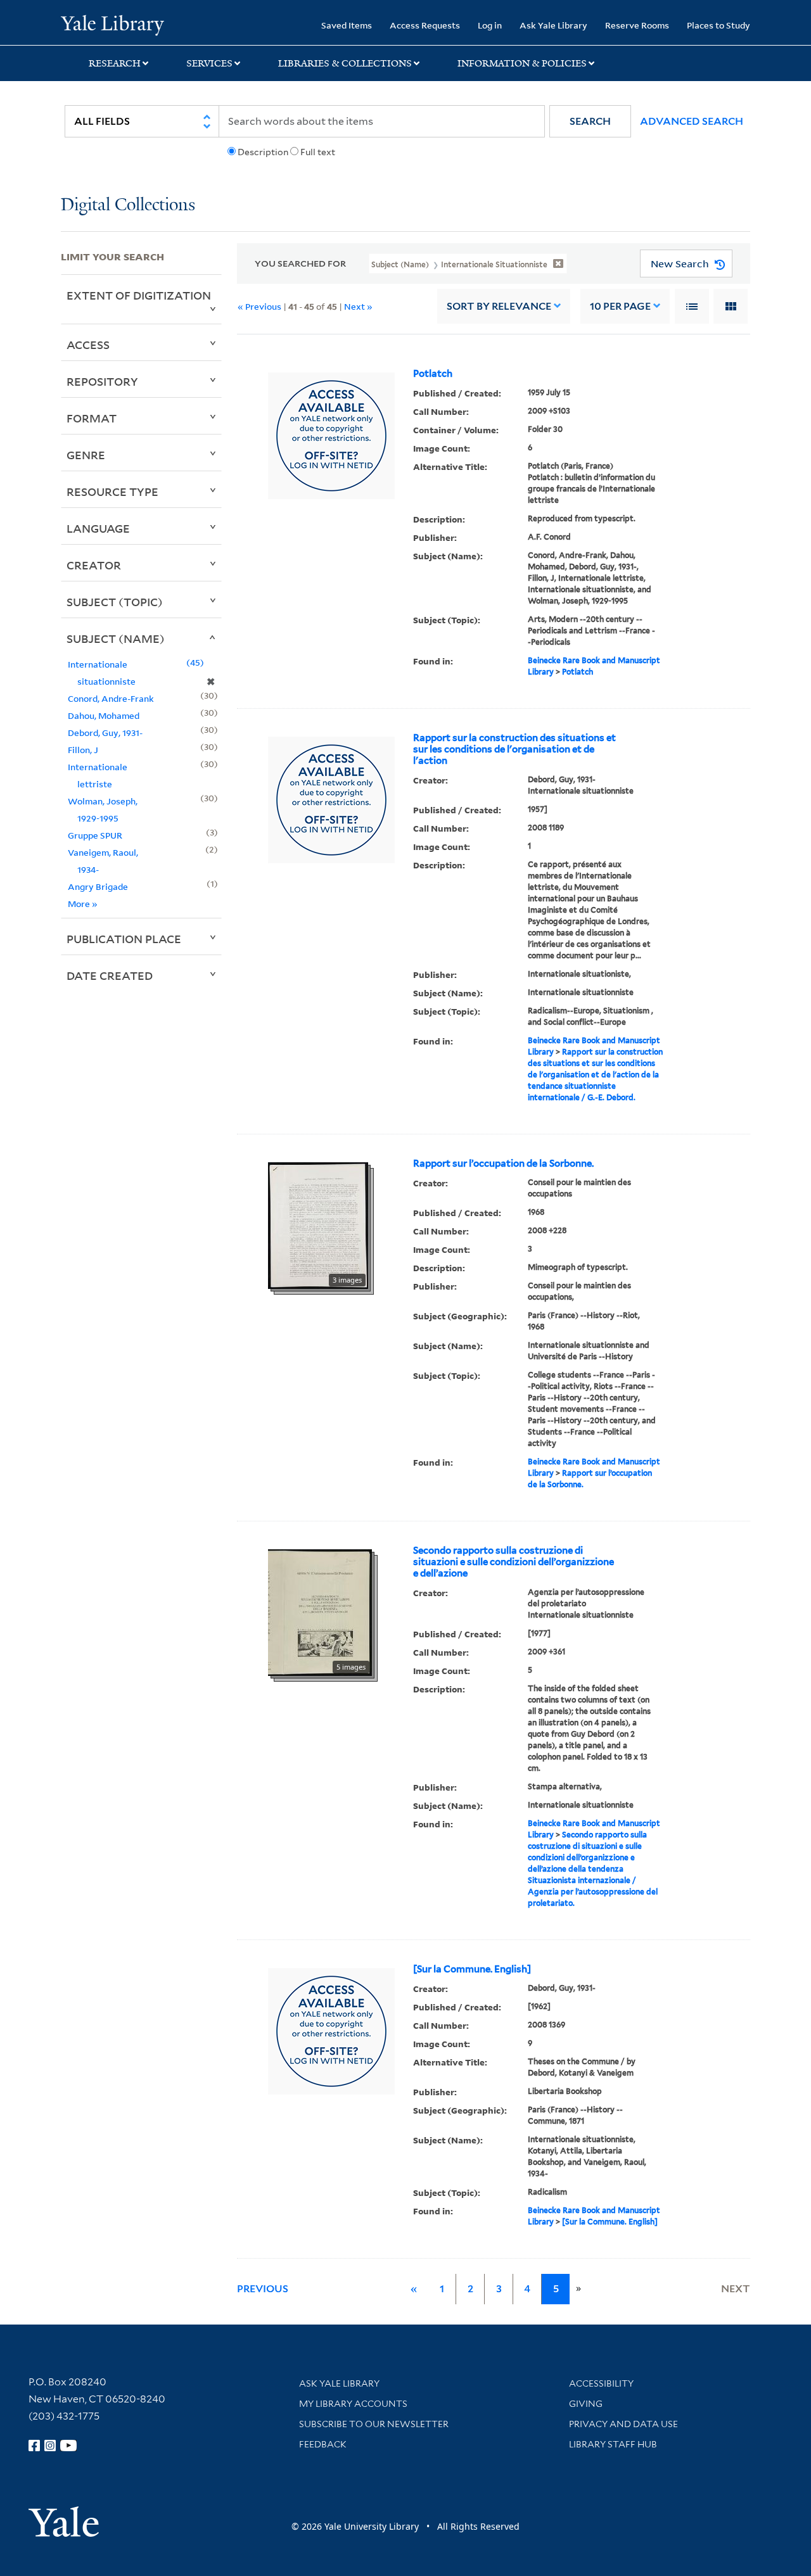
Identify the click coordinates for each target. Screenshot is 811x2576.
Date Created (110, 975)
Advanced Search (692, 121)
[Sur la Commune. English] (472, 1969)
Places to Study (718, 25)
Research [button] (115, 63)
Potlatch (433, 374)
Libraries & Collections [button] (345, 63)
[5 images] (320, 1611)
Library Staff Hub (613, 2444)
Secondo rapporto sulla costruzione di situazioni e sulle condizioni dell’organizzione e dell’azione (514, 1562)
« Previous (259, 306)
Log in (490, 25)
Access (88, 345)
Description (263, 152)
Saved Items (347, 25)
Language (98, 528)
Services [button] (209, 63)
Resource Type (112, 492)
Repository (102, 381)
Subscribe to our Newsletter (374, 2424)
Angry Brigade (98, 886)
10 (620, 306)
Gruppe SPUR (95, 835)
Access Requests (425, 25)
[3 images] (318, 1224)
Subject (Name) (116, 638)
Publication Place (124, 939)
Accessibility (601, 2383)
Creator (94, 565)
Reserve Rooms (637, 25)
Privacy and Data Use (623, 2424)
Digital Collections (128, 206)
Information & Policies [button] (522, 63)
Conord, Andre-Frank (111, 698)
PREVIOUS (263, 2289)
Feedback (323, 2444)
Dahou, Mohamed (104, 715)
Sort (499, 306)
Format (92, 418)
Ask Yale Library (553, 25)
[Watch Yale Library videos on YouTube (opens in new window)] (68, 2446)
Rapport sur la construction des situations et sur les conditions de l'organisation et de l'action (514, 749)
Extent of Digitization (139, 295)
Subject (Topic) (115, 602)
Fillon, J (83, 750)
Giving (586, 2404)
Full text (318, 152)
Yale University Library (112, 24)
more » (83, 904)
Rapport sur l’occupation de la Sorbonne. (503, 1164)
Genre (86, 455)
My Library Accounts (353, 2404)
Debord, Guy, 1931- (105, 733)
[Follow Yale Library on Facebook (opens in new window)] (34, 2446)
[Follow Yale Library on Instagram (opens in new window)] (50, 2446)
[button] (590, 121)
